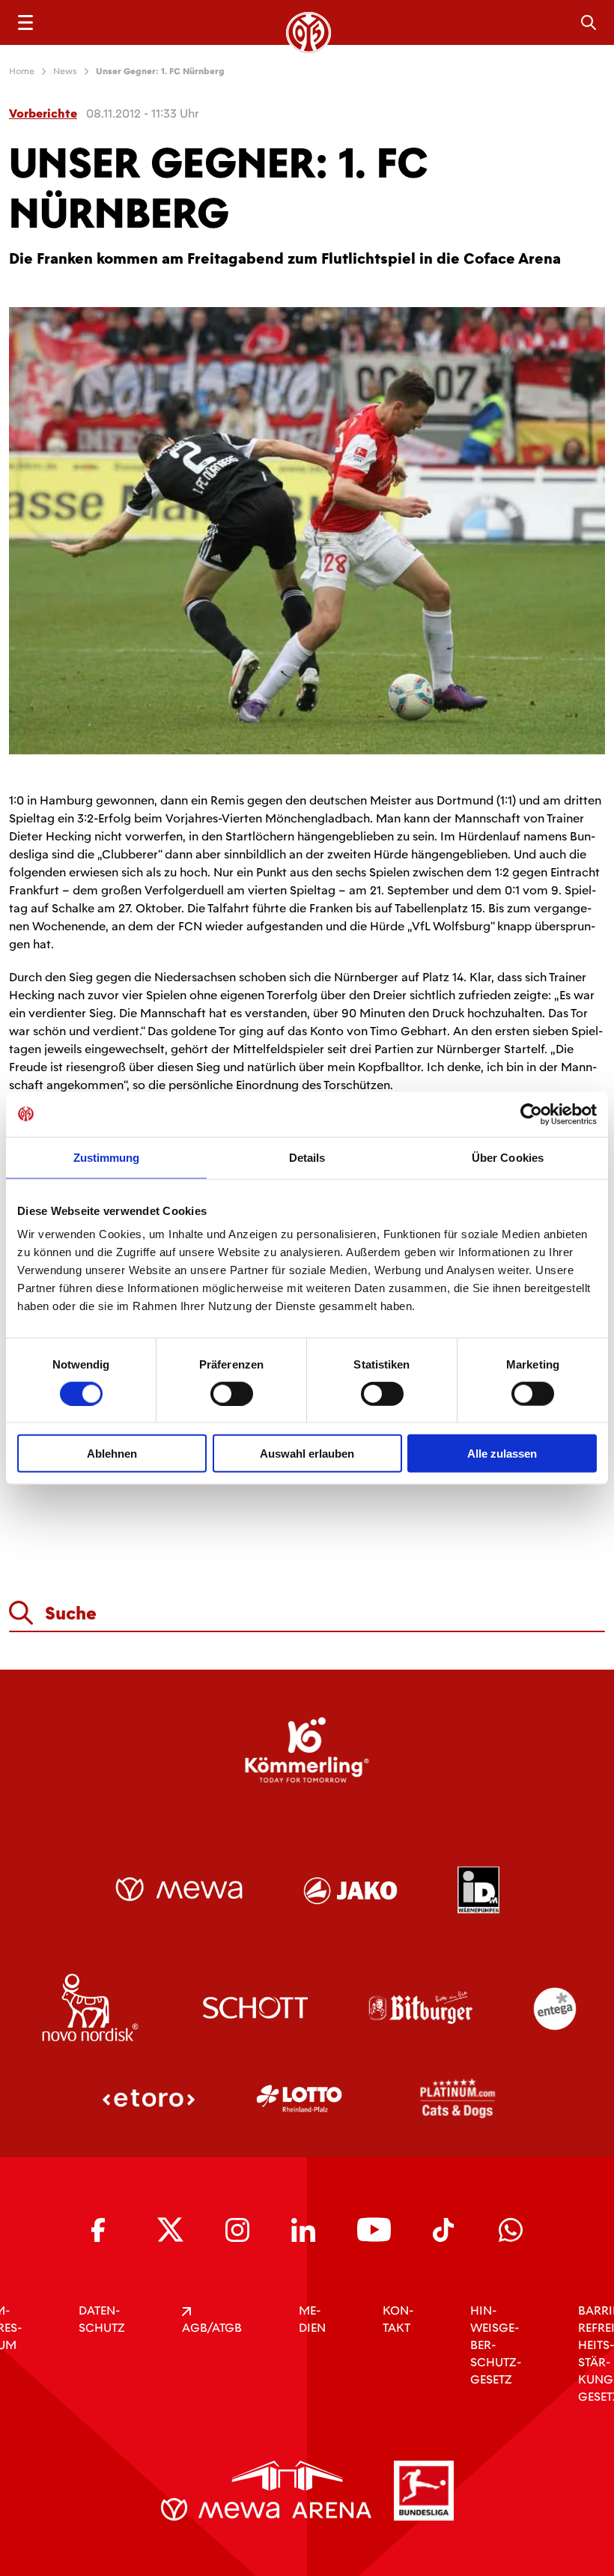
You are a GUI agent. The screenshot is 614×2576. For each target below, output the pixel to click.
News (65, 71)
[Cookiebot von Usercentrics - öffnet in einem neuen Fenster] (531, 1114)
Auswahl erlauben (307, 1454)
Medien (312, 2319)
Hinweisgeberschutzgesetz (496, 2345)
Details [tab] (307, 1157)
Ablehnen (112, 1454)
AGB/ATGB (212, 2328)
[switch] (232, 1393)
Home (22, 71)
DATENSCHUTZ (102, 2319)
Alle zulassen (502, 1454)
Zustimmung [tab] (107, 1157)
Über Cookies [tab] (508, 1157)
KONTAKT (398, 2319)
